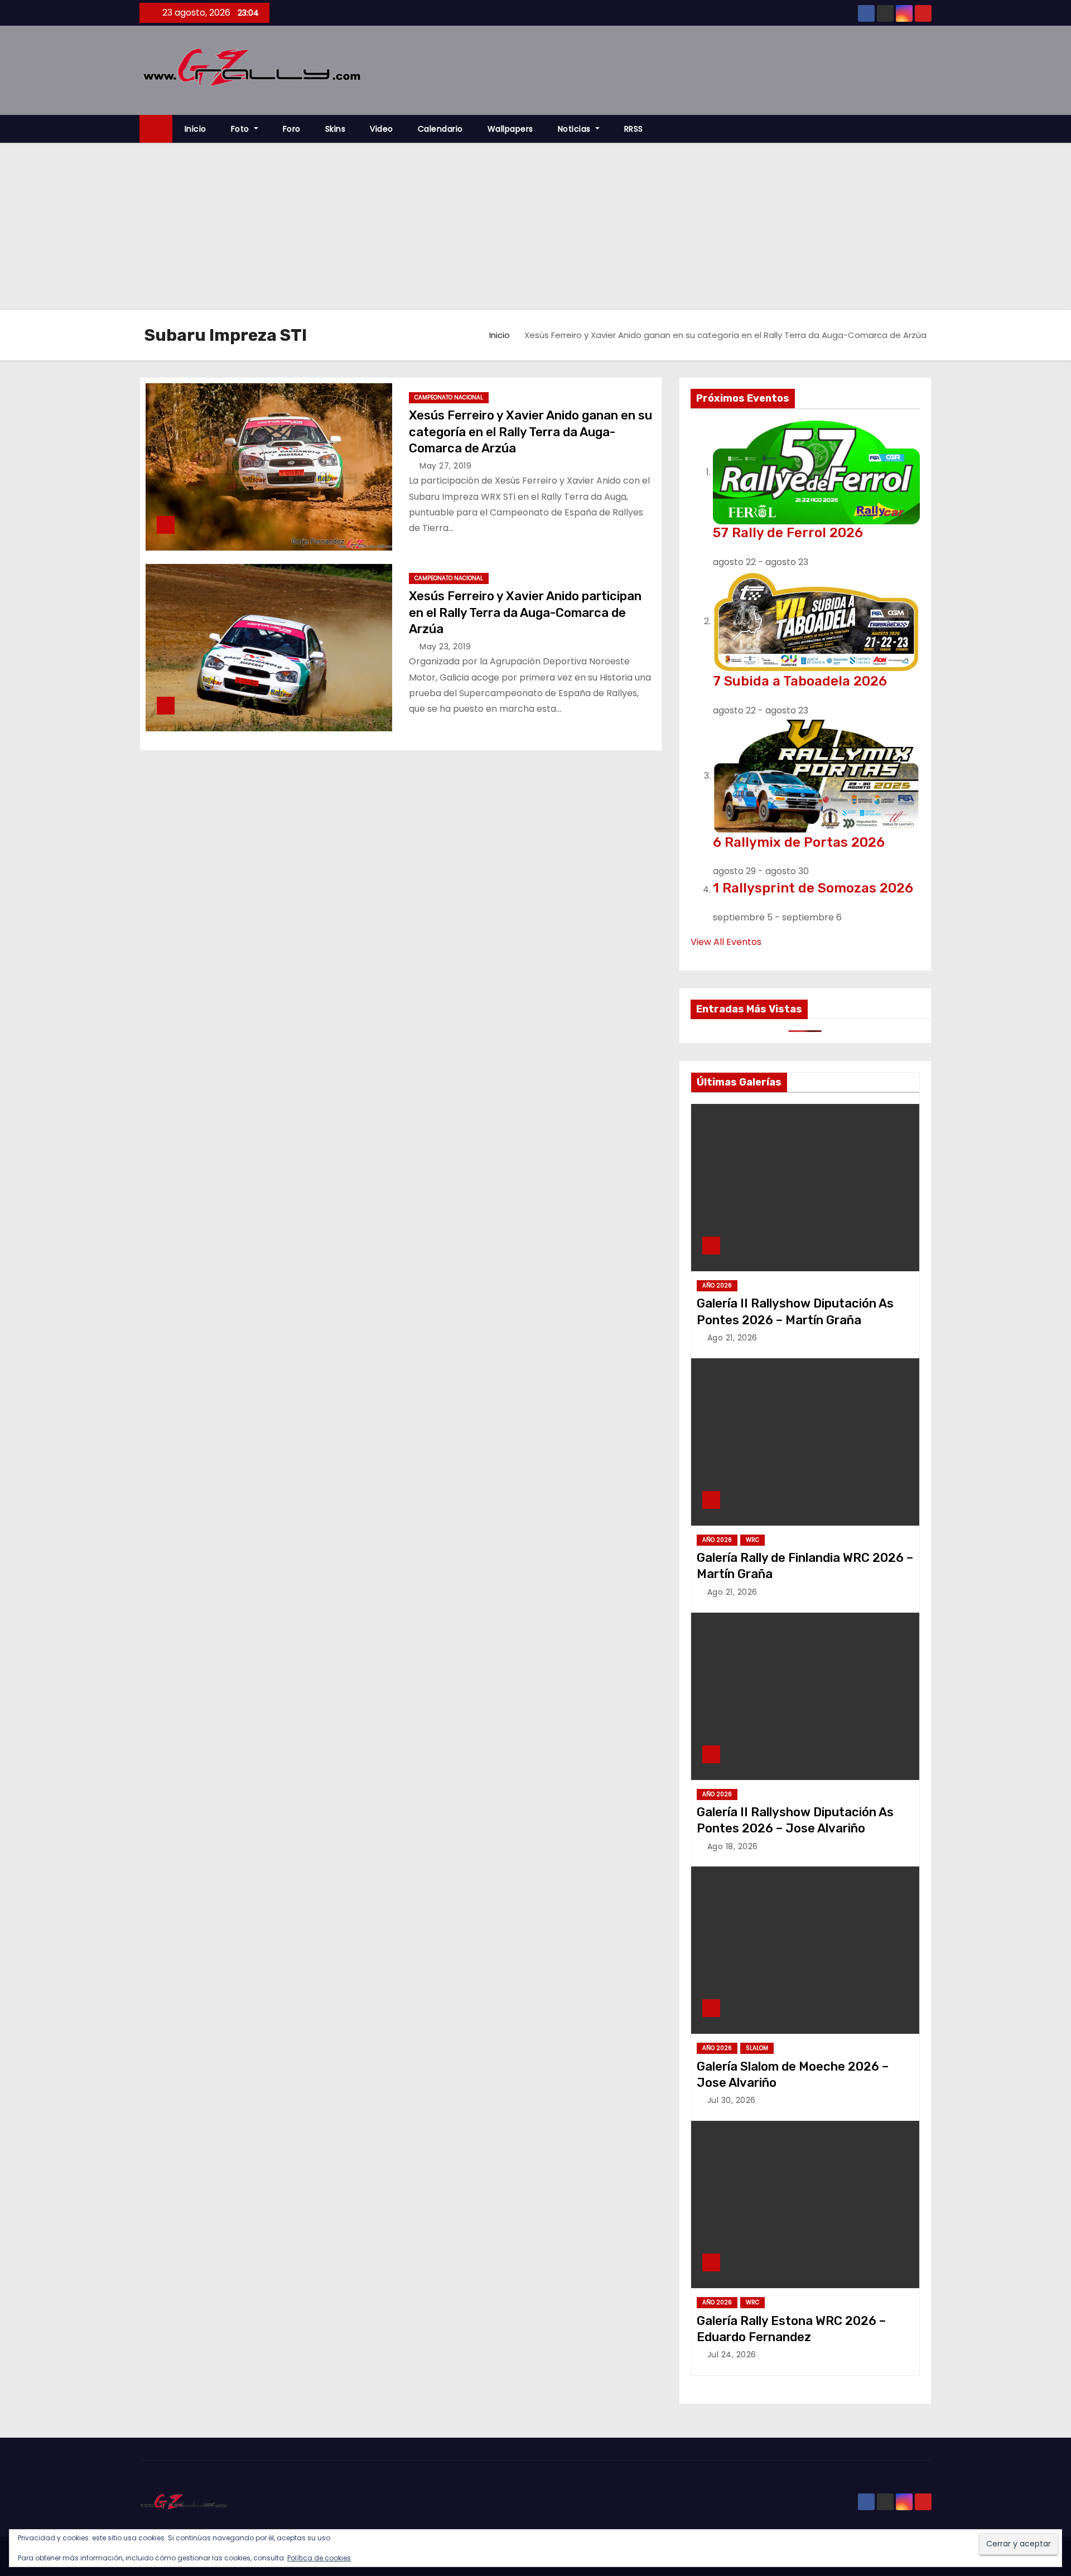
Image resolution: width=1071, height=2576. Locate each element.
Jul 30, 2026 (732, 2100)
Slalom (757, 2048)
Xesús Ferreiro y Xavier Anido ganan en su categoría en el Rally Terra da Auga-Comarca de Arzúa (530, 432)
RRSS (634, 129)
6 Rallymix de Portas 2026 (799, 842)
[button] (928, 129)
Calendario (440, 129)
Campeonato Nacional (449, 397)
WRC (752, 1540)
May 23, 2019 (445, 647)
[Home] (156, 129)
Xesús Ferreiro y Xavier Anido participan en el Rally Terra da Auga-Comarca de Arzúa (525, 612)
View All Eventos (726, 942)
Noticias (576, 129)
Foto (242, 129)
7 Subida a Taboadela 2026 (800, 681)
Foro (292, 129)
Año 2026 (717, 1285)
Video (382, 129)
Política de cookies (319, 2558)
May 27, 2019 (445, 466)
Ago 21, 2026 (732, 1338)
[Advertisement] (535, 226)
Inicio (196, 129)
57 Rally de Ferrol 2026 (788, 533)
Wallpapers (510, 129)
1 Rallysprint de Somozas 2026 (813, 888)
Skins (336, 129)
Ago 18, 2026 (733, 1846)
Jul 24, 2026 (732, 2355)
